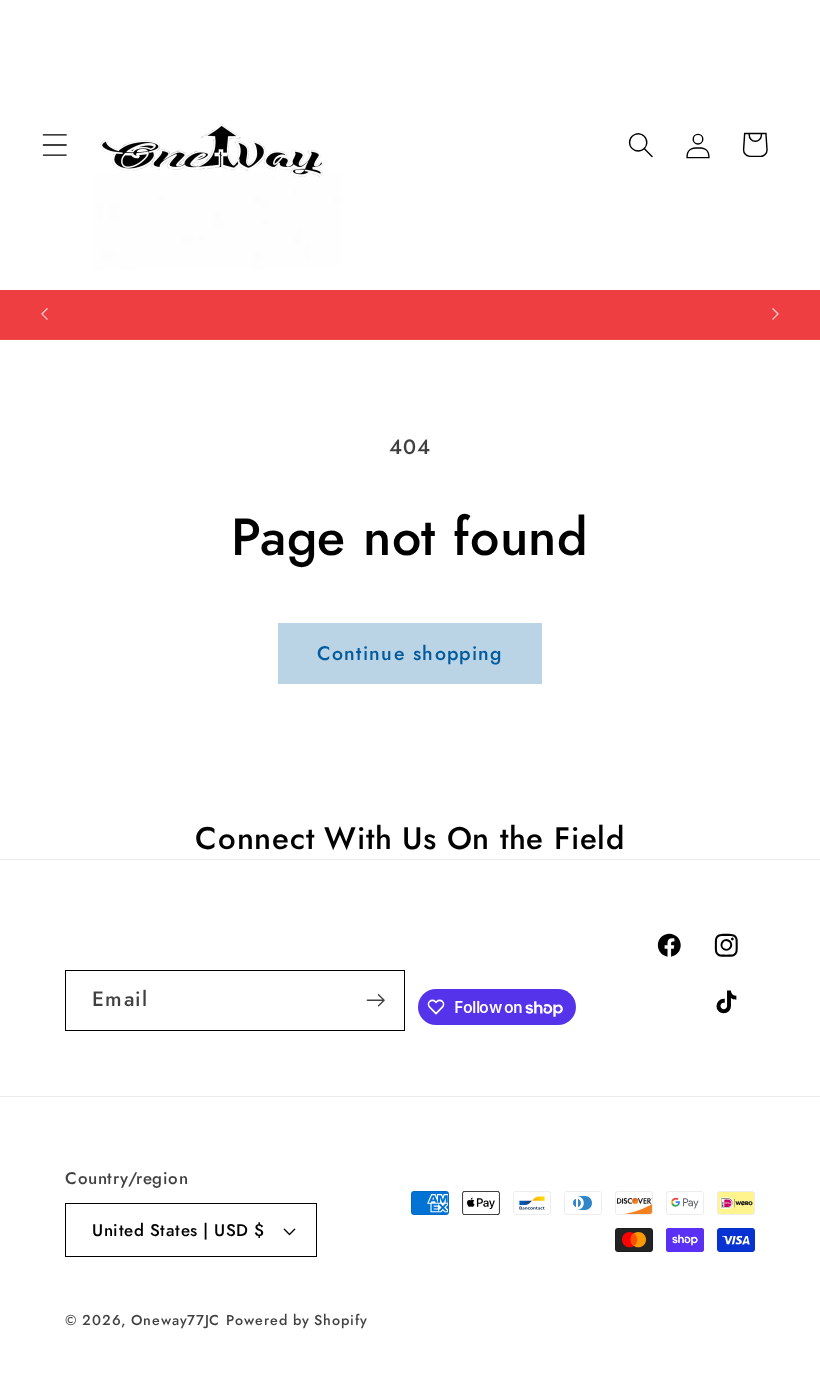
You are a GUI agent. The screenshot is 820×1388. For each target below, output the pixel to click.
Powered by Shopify (296, 1320)
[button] (54, 144)
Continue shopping (409, 653)
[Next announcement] (776, 314)
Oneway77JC (175, 1320)
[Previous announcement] (44, 314)
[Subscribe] (375, 1000)
